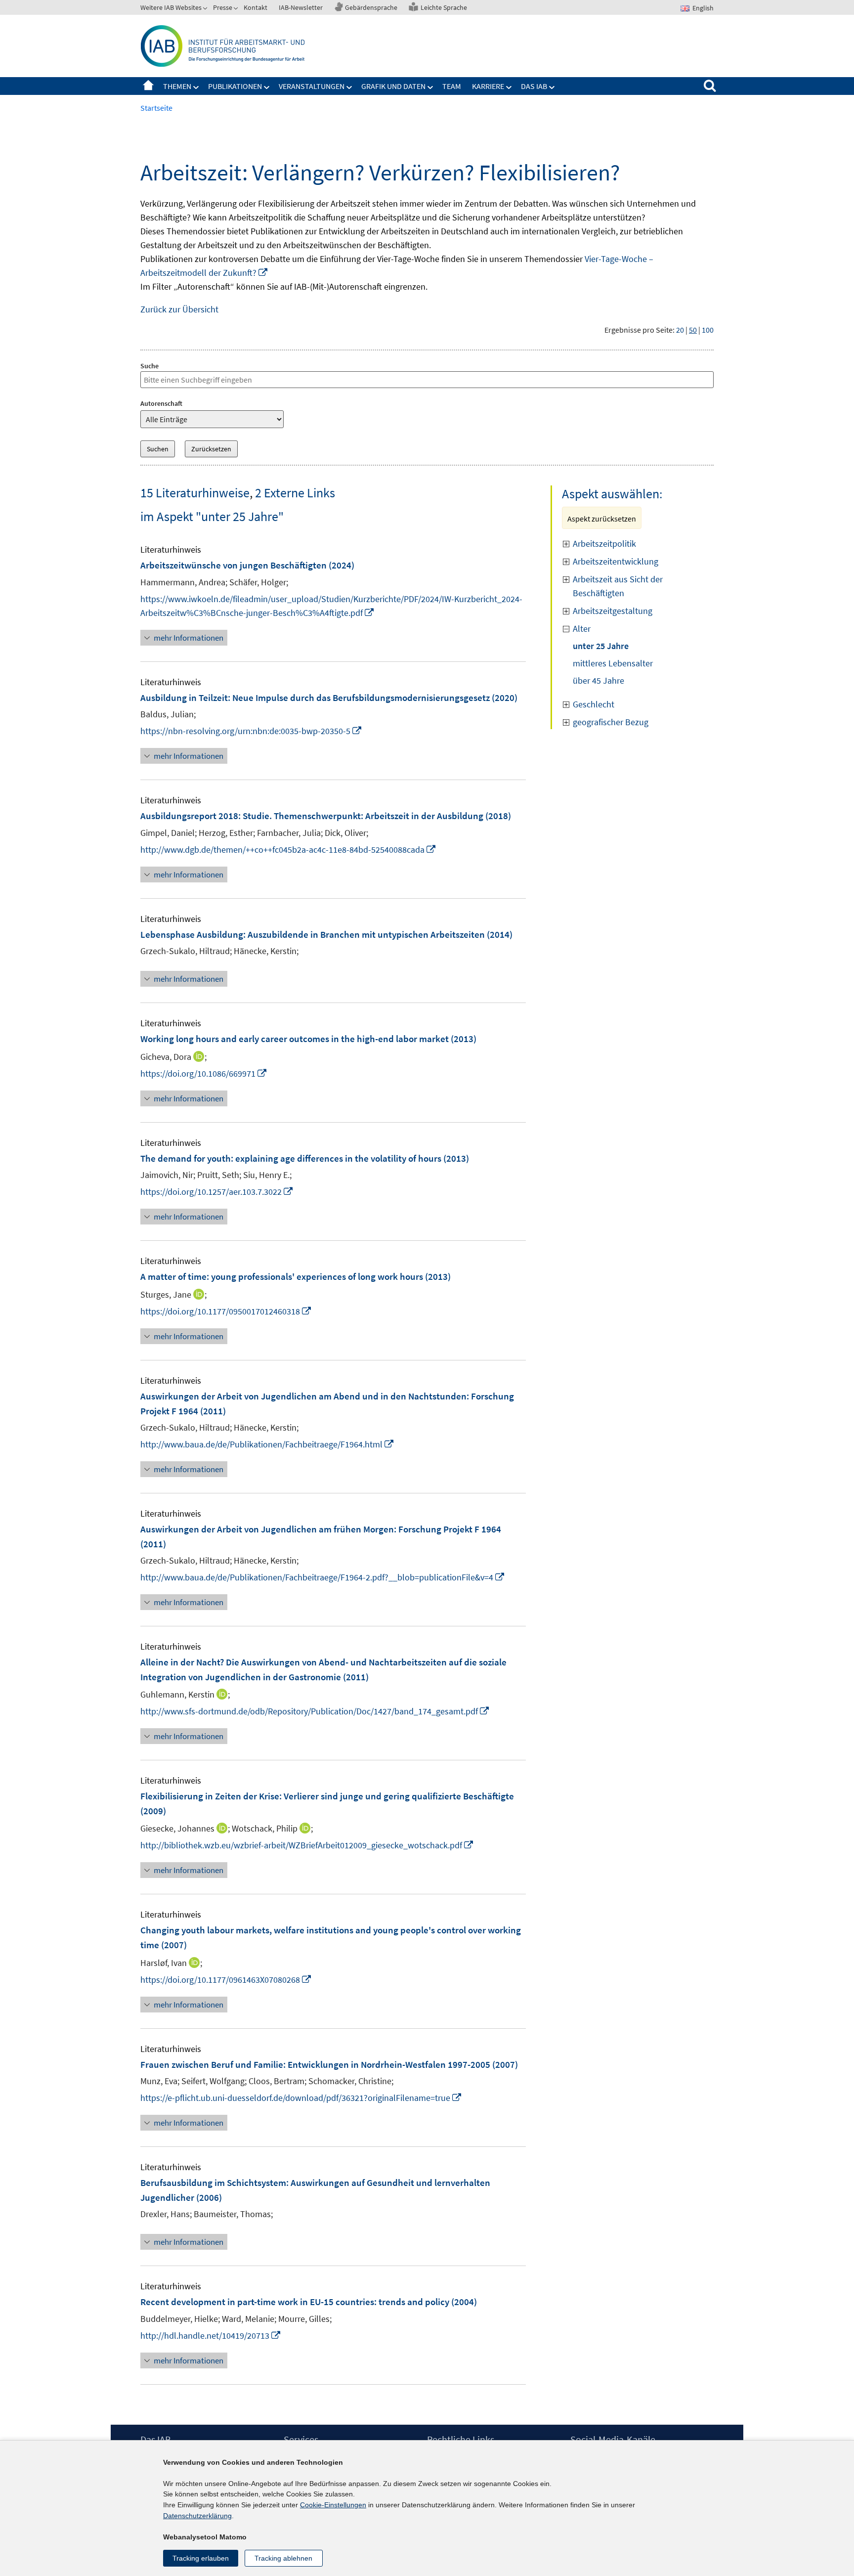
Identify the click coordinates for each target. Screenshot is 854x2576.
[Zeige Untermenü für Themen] (196, 87)
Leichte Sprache (444, 7)
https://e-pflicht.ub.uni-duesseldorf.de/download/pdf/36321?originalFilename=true (301, 2098)
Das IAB (534, 86)
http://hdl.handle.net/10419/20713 (211, 2336)
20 (680, 330)
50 (693, 330)
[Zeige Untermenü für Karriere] (509, 87)
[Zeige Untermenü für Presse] (237, 9)
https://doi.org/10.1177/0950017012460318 (226, 1311)
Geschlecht (594, 704)
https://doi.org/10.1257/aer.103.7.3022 (217, 1192)
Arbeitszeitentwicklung (616, 561)
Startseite (148, 86)
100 (708, 330)
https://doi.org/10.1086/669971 (204, 1073)
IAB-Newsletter (301, 7)
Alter (582, 629)
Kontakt (256, 7)
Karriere (488, 86)
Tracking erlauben (201, 2558)
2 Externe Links (295, 493)
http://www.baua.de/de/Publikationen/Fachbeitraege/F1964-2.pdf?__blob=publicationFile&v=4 (323, 1577)
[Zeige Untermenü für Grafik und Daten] (430, 87)
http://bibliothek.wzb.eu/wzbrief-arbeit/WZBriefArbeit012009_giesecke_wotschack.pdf (307, 1845)
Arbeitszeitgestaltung (613, 611)
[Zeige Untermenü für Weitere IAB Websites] (206, 9)
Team (452, 86)
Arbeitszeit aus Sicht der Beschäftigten (618, 586)
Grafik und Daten (393, 86)
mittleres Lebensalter (613, 663)
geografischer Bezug (611, 722)
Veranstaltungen (312, 86)
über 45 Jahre (598, 680)
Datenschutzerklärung (197, 2516)
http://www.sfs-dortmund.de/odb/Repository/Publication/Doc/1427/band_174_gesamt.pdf (315, 1711)
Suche (149, 366)
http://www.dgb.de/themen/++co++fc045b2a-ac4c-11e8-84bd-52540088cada (288, 850)
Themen (177, 86)
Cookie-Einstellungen (333, 2505)
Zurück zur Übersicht (179, 309)
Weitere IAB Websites (171, 7)
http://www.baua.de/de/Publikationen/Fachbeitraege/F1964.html (267, 1444)
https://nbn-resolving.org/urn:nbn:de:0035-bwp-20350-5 (251, 731)
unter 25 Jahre (601, 646)
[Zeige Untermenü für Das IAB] (552, 87)
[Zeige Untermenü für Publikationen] (267, 87)
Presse (223, 7)
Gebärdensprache (371, 7)
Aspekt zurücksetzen (602, 519)
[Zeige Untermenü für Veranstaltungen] (349, 87)
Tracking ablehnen (283, 2558)
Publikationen (235, 86)
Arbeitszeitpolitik (604, 544)
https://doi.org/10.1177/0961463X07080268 (226, 1980)
